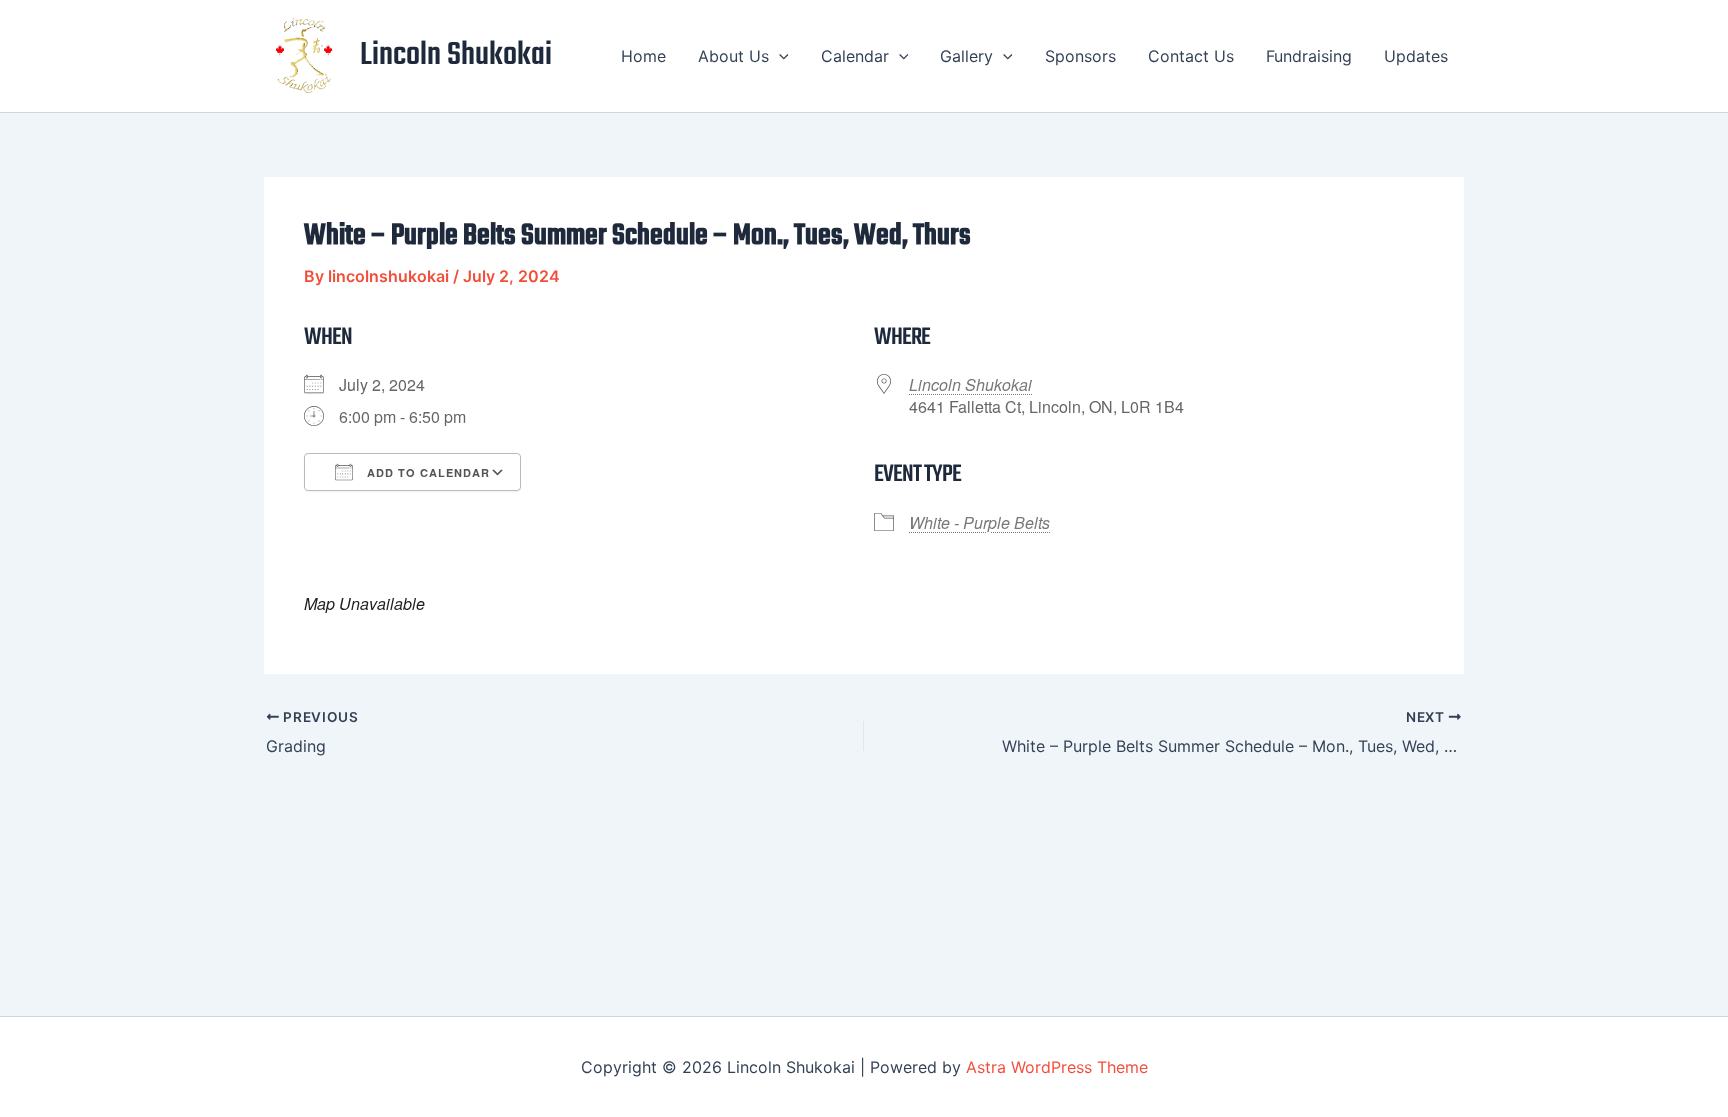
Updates (1416, 56)
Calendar (855, 56)
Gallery (966, 56)
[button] (779, 56)
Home (643, 56)
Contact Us (1191, 56)
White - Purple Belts (979, 522)
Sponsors (1080, 56)
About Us (733, 56)
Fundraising (1309, 56)
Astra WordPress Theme (1057, 1067)
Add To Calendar (426, 472)
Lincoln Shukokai (456, 55)
